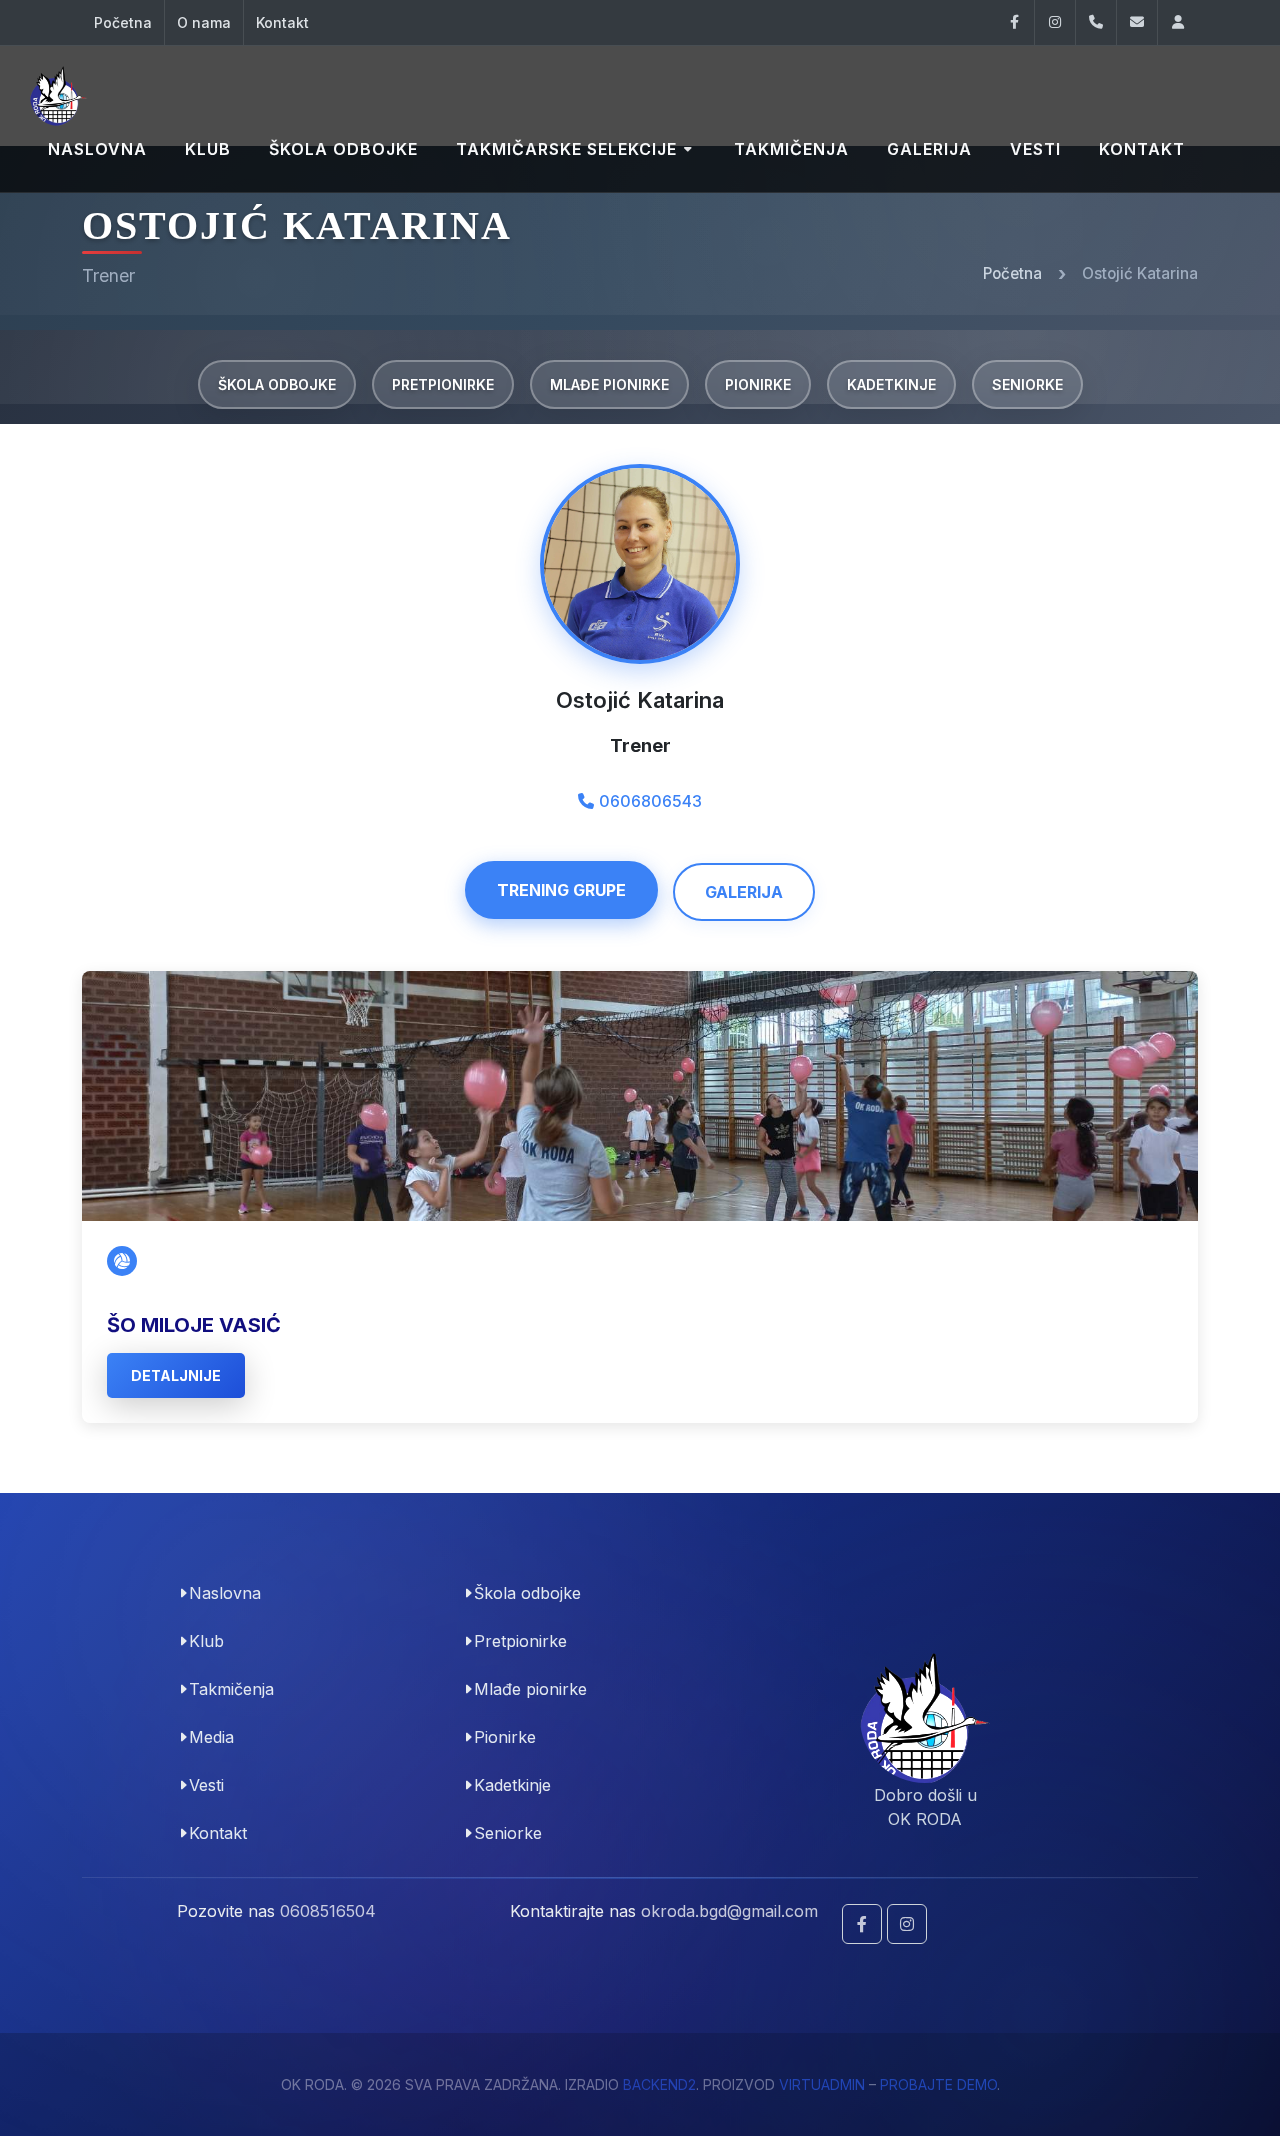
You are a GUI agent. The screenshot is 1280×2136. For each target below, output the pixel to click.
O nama (204, 22)
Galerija (744, 892)
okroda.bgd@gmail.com (729, 1911)
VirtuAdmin (822, 2084)
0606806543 (650, 801)
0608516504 (328, 1911)
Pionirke (758, 384)
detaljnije (176, 1375)
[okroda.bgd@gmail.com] (1137, 22)
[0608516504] (1096, 22)
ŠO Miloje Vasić (194, 1325)
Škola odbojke (277, 384)
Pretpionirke (443, 384)
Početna (123, 22)
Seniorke (1027, 384)
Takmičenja (231, 1689)
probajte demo (938, 2084)
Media (211, 1737)
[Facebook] (1014, 22)
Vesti (206, 1785)
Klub (206, 1641)
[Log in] (1178, 22)
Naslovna (225, 1593)
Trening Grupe (561, 890)
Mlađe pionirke (609, 384)
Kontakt (282, 22)
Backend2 (659, 2084)
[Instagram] (1055, 22)
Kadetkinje (891, 384)
